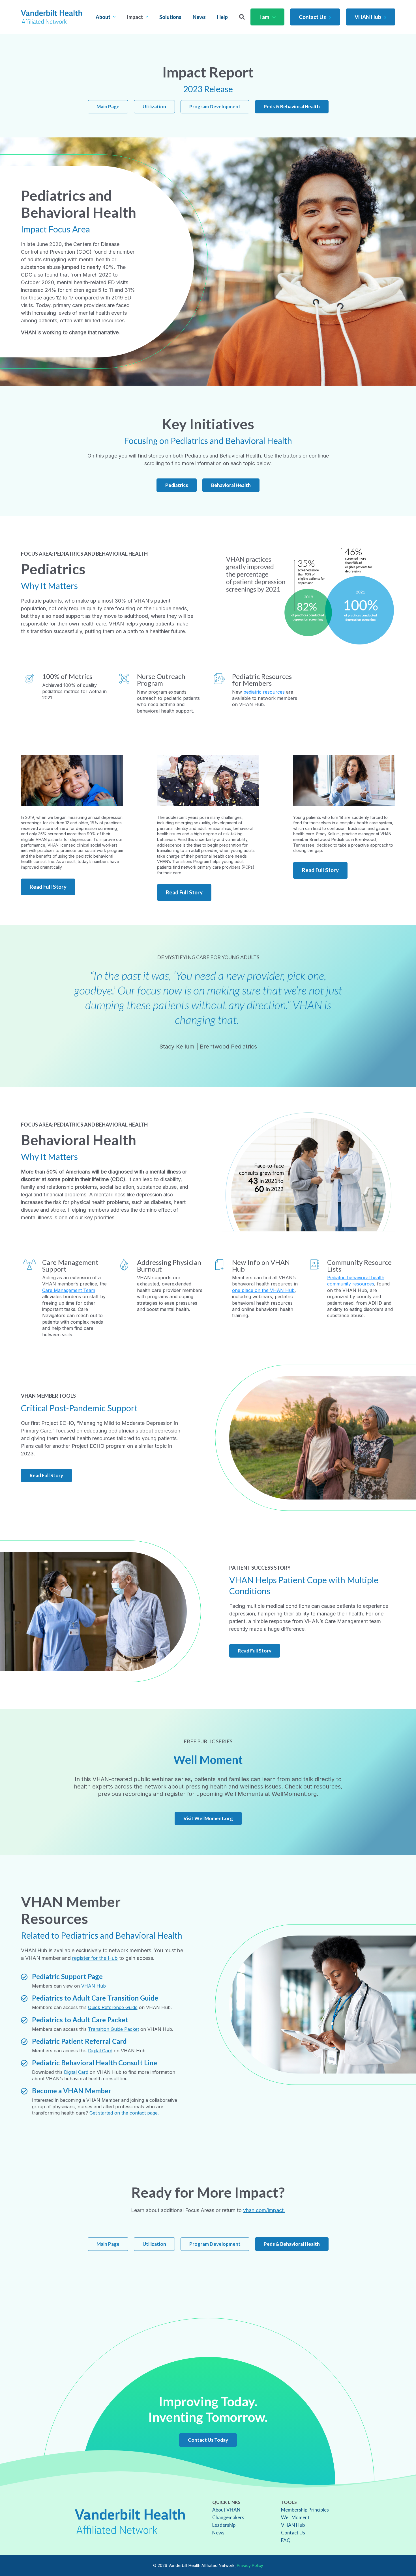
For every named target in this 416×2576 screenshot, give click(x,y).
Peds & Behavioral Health (292, 106)
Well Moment (295, 2517)
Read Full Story (48, 887)
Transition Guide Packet (113, 2029)
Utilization (154, 106)
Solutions (170, 17)
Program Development (215, 106)
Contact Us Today (208, 2440)
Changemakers (228, 2517)
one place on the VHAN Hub (263, 1290)
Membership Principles (305, 2510)
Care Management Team (69, 1290)
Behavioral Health (231, 485)
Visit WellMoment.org (208, 1818)
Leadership (224, 2525)
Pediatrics (177, 485)
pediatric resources (264, 692)
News (199, 17)
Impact (135, 17)
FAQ (286, 2540)
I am (264, 17)
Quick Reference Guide (113, 2007)
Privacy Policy (250, 2565)
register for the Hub (95, 1958)
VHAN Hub (368, 17)
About (103, 17)
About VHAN (226, 2510)
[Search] (242, 17)
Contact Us (312, 17)
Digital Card (100, 2051)
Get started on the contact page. (124, 2113)
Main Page (108, 106)
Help (222, 17)
